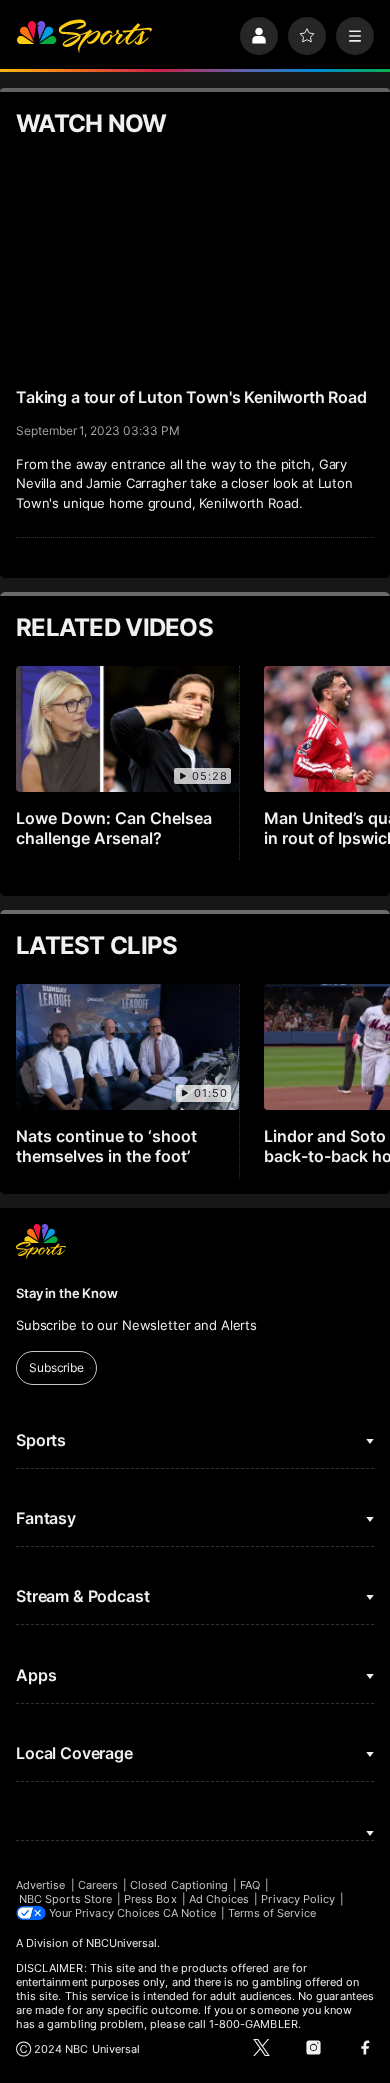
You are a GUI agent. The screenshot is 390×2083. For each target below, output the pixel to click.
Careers (98, 1885)
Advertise (41, 1885)
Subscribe (56, 1367)
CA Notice (189, 1913)
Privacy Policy (298, 1899)
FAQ (250, 1885)
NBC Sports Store (65, 1899)
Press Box (150, 1899)
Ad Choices (219, 1899)
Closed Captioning (179, 1885)
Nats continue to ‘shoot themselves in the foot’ (106, 1146)
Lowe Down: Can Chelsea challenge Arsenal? (114, 828)
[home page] (84, 36)
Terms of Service (272, 1913)
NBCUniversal (122, 1943)
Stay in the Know (67, 1293)
